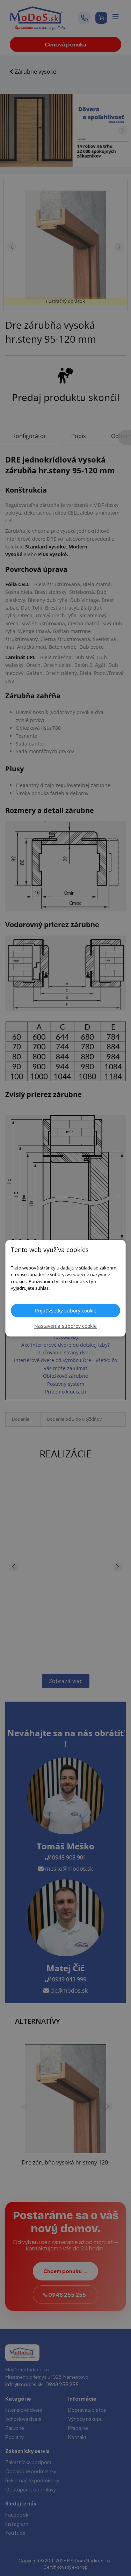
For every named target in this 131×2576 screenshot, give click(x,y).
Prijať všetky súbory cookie (66, 1311)
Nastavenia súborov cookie (65, 1326)
